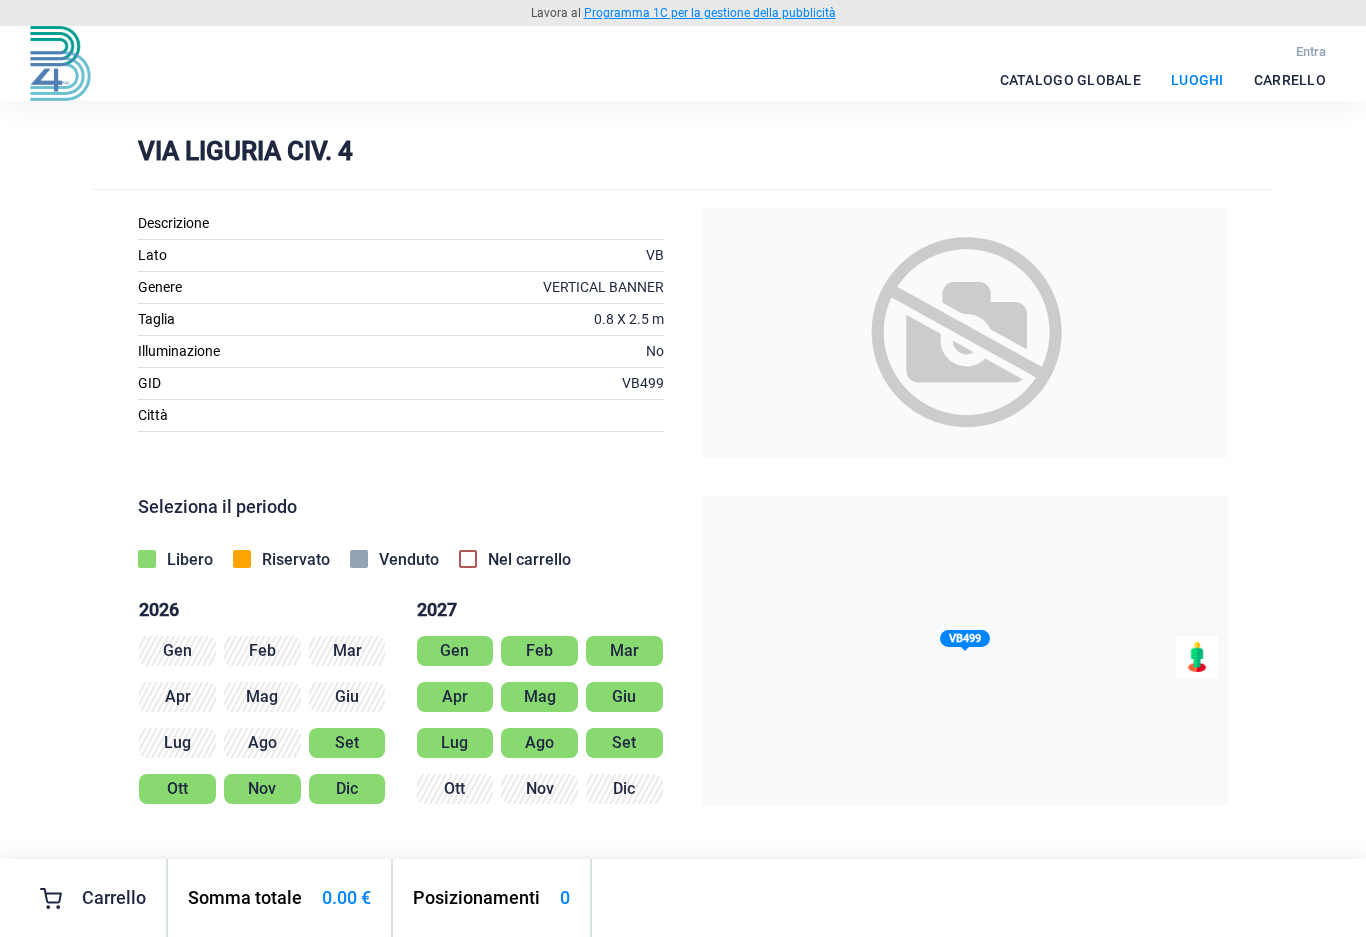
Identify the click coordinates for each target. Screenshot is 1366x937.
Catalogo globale (1070, 80)
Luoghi (1197, 80)
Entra (1311, 51)
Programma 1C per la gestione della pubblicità (710, 13)
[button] (965, 642)
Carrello (1290, 80)
